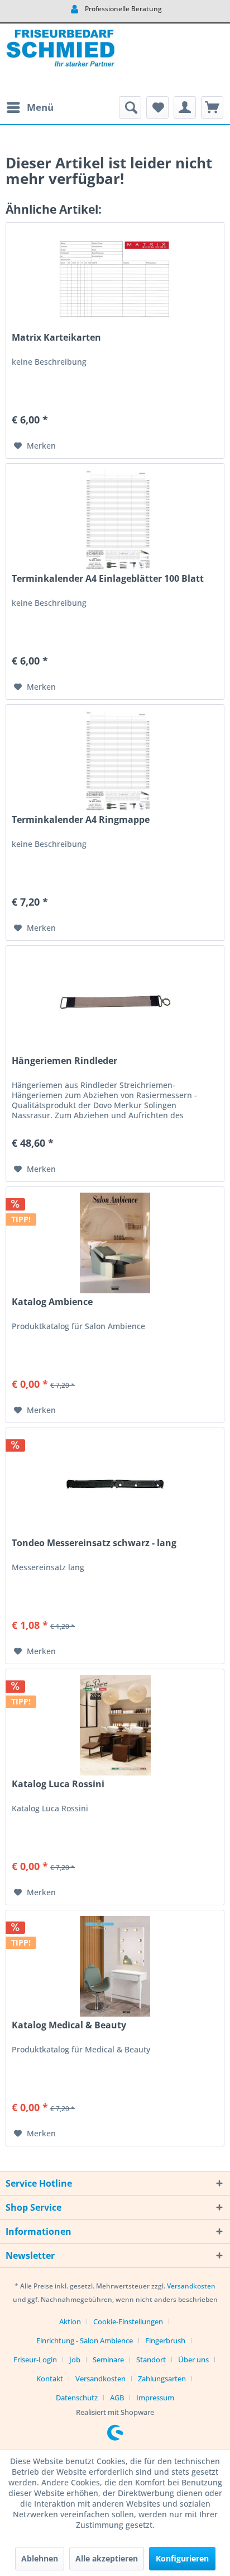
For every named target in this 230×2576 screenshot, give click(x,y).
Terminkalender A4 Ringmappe (81, 820)
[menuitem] (30, 107)
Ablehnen (40, 2558)
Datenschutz (77, 2398)
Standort (151, 2360)
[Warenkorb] (212, 107)
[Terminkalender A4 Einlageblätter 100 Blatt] (115, 520)
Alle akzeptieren (107, 2558)
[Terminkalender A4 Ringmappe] (115, 761)
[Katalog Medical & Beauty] (115, 1966)
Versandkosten (191, 2286)
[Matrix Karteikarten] (115, 279)
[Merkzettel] (157, 107)
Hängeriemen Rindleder (64, 1061)
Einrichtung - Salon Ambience (85, 2340)
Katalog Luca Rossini (58, 1784)
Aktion (70, 2321)
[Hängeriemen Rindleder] (115, 1002)
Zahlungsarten (162, 2379)
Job (75, 2360)
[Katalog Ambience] (115, 1243)
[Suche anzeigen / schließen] (130, 107)
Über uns (193, 2360)
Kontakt (50, 2379)
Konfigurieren (182, 2558)
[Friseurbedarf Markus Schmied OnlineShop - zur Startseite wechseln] (60, 60)
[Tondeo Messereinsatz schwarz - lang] (115, 1484)
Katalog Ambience (52, 1302)
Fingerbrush (165, 2340)
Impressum (155, 2398)
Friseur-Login (35, 2360)
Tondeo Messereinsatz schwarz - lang (94, 1543)
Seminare (108, 2360)
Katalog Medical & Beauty (69, 2025)
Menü (40, 107)
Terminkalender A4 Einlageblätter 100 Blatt (108, 579)
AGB (117, 2398)
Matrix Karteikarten (56, 338)
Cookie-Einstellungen (128, 2321)
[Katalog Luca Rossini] (115, 1725)
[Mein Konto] (185, 107)
